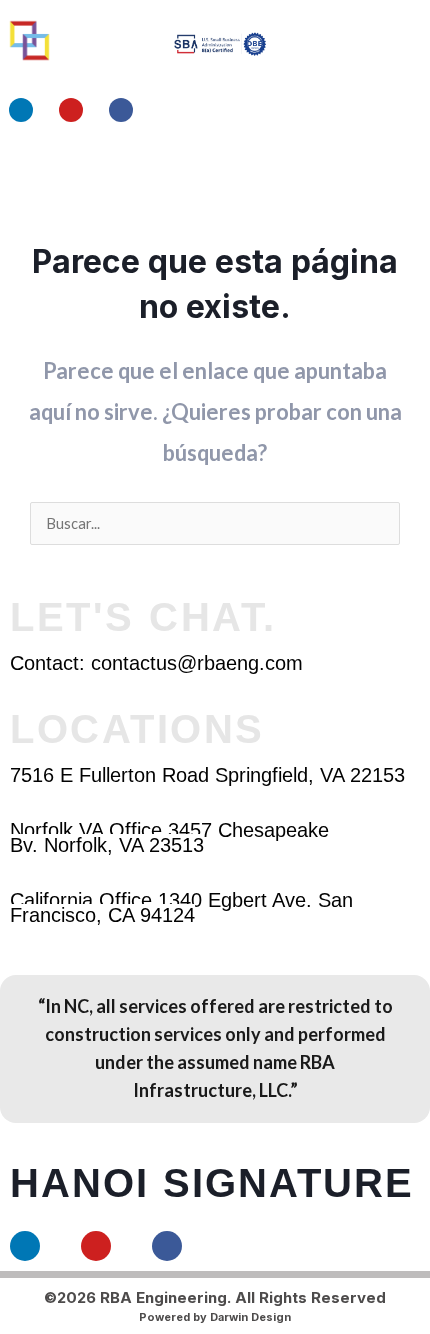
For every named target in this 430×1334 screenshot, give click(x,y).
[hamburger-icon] (347, 170)
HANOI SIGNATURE (212, 1183)
